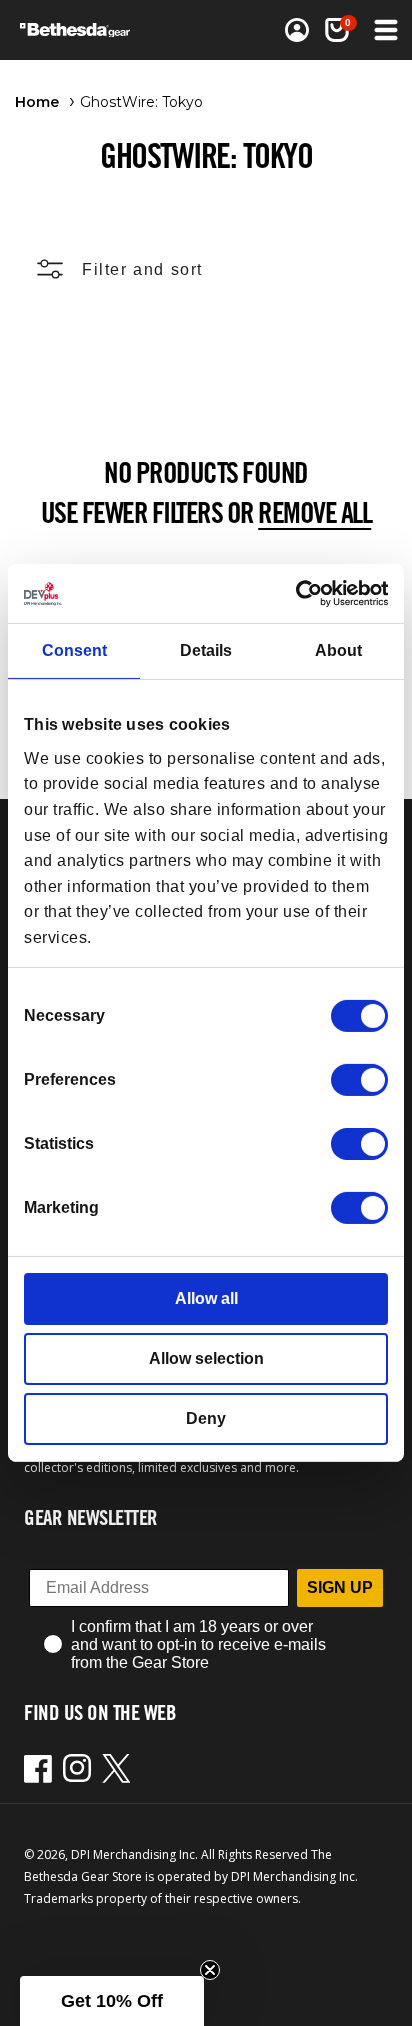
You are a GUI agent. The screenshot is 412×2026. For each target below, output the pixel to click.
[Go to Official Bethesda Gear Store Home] (81, 30)
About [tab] (338, 650)
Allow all (206, 1298)
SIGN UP (340, 1587)
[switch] (359, 1080)
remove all (314, 512)
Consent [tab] (74, 650)
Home (37, 102)
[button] (337, 30)
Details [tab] (206, 650)
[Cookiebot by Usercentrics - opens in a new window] (300, 593)
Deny (206, 1418)
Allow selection (206, 1358)
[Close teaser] (210, 1970)
